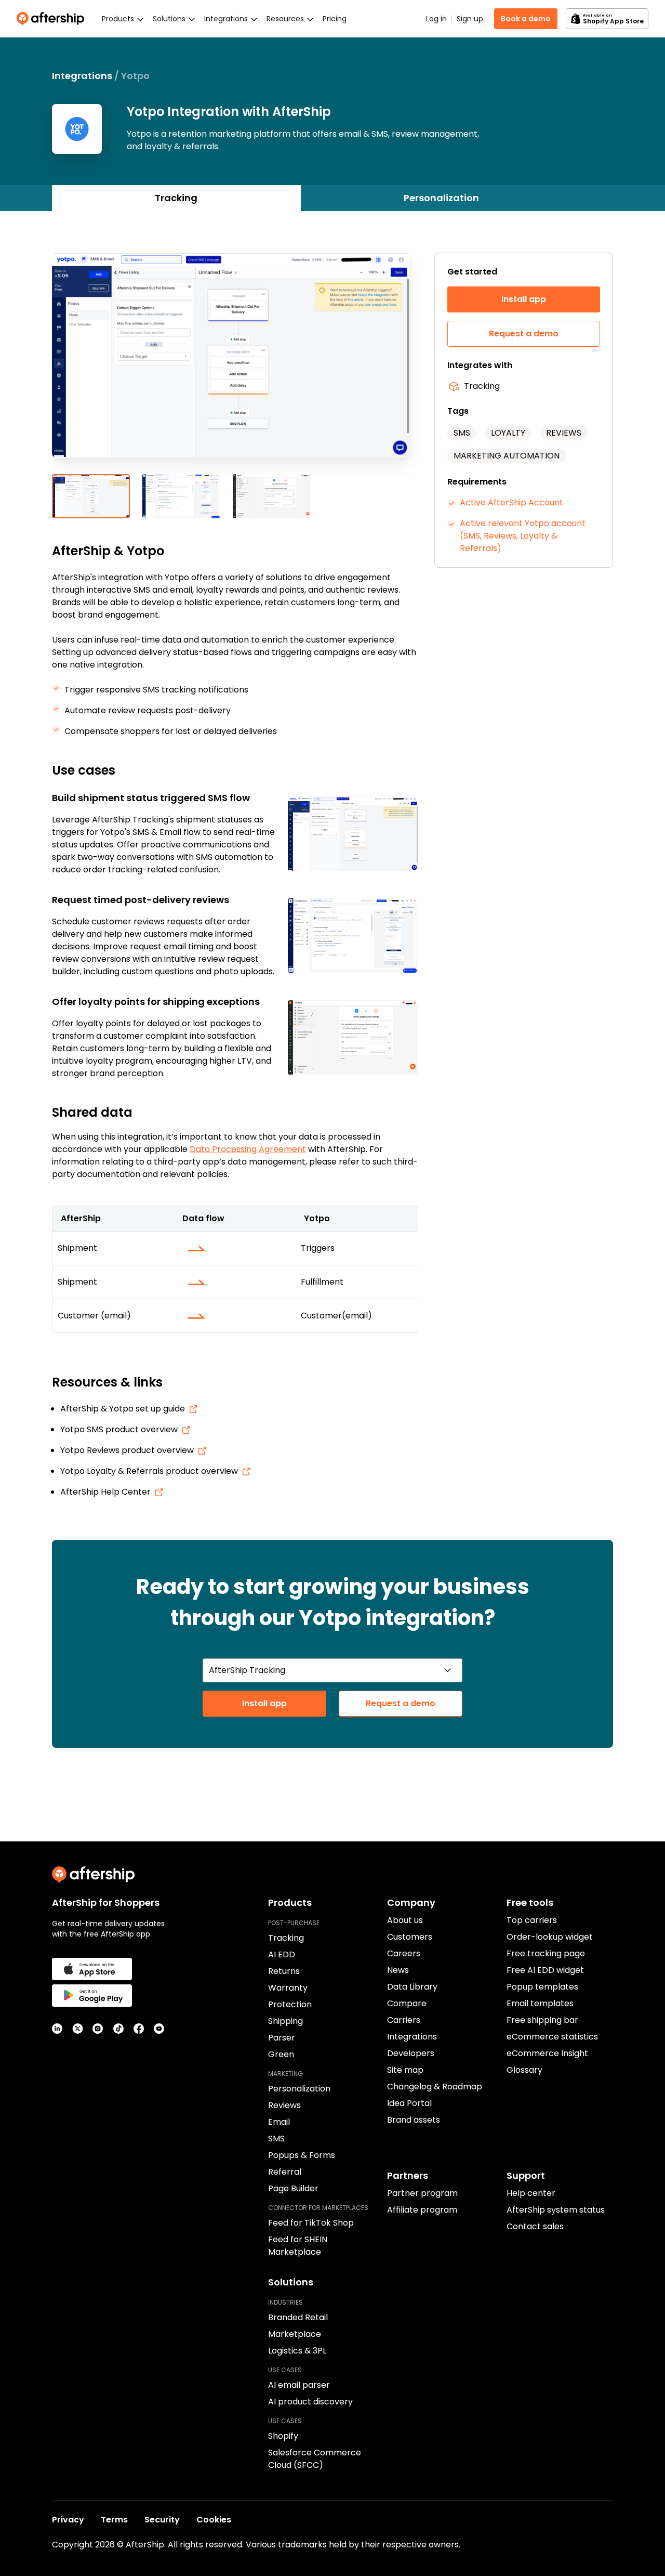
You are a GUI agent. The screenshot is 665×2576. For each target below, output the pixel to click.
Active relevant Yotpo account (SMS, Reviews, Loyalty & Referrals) (523, 536)
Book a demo (526, 19)
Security (162, 2520)
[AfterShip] (53, 19)
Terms (114, 2520)
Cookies (214, 2520)
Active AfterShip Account (511, 502)
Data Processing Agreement (248, 1149)
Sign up (470, 19)
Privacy (68, 2520)
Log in (436, 19)
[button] (235, 363)
